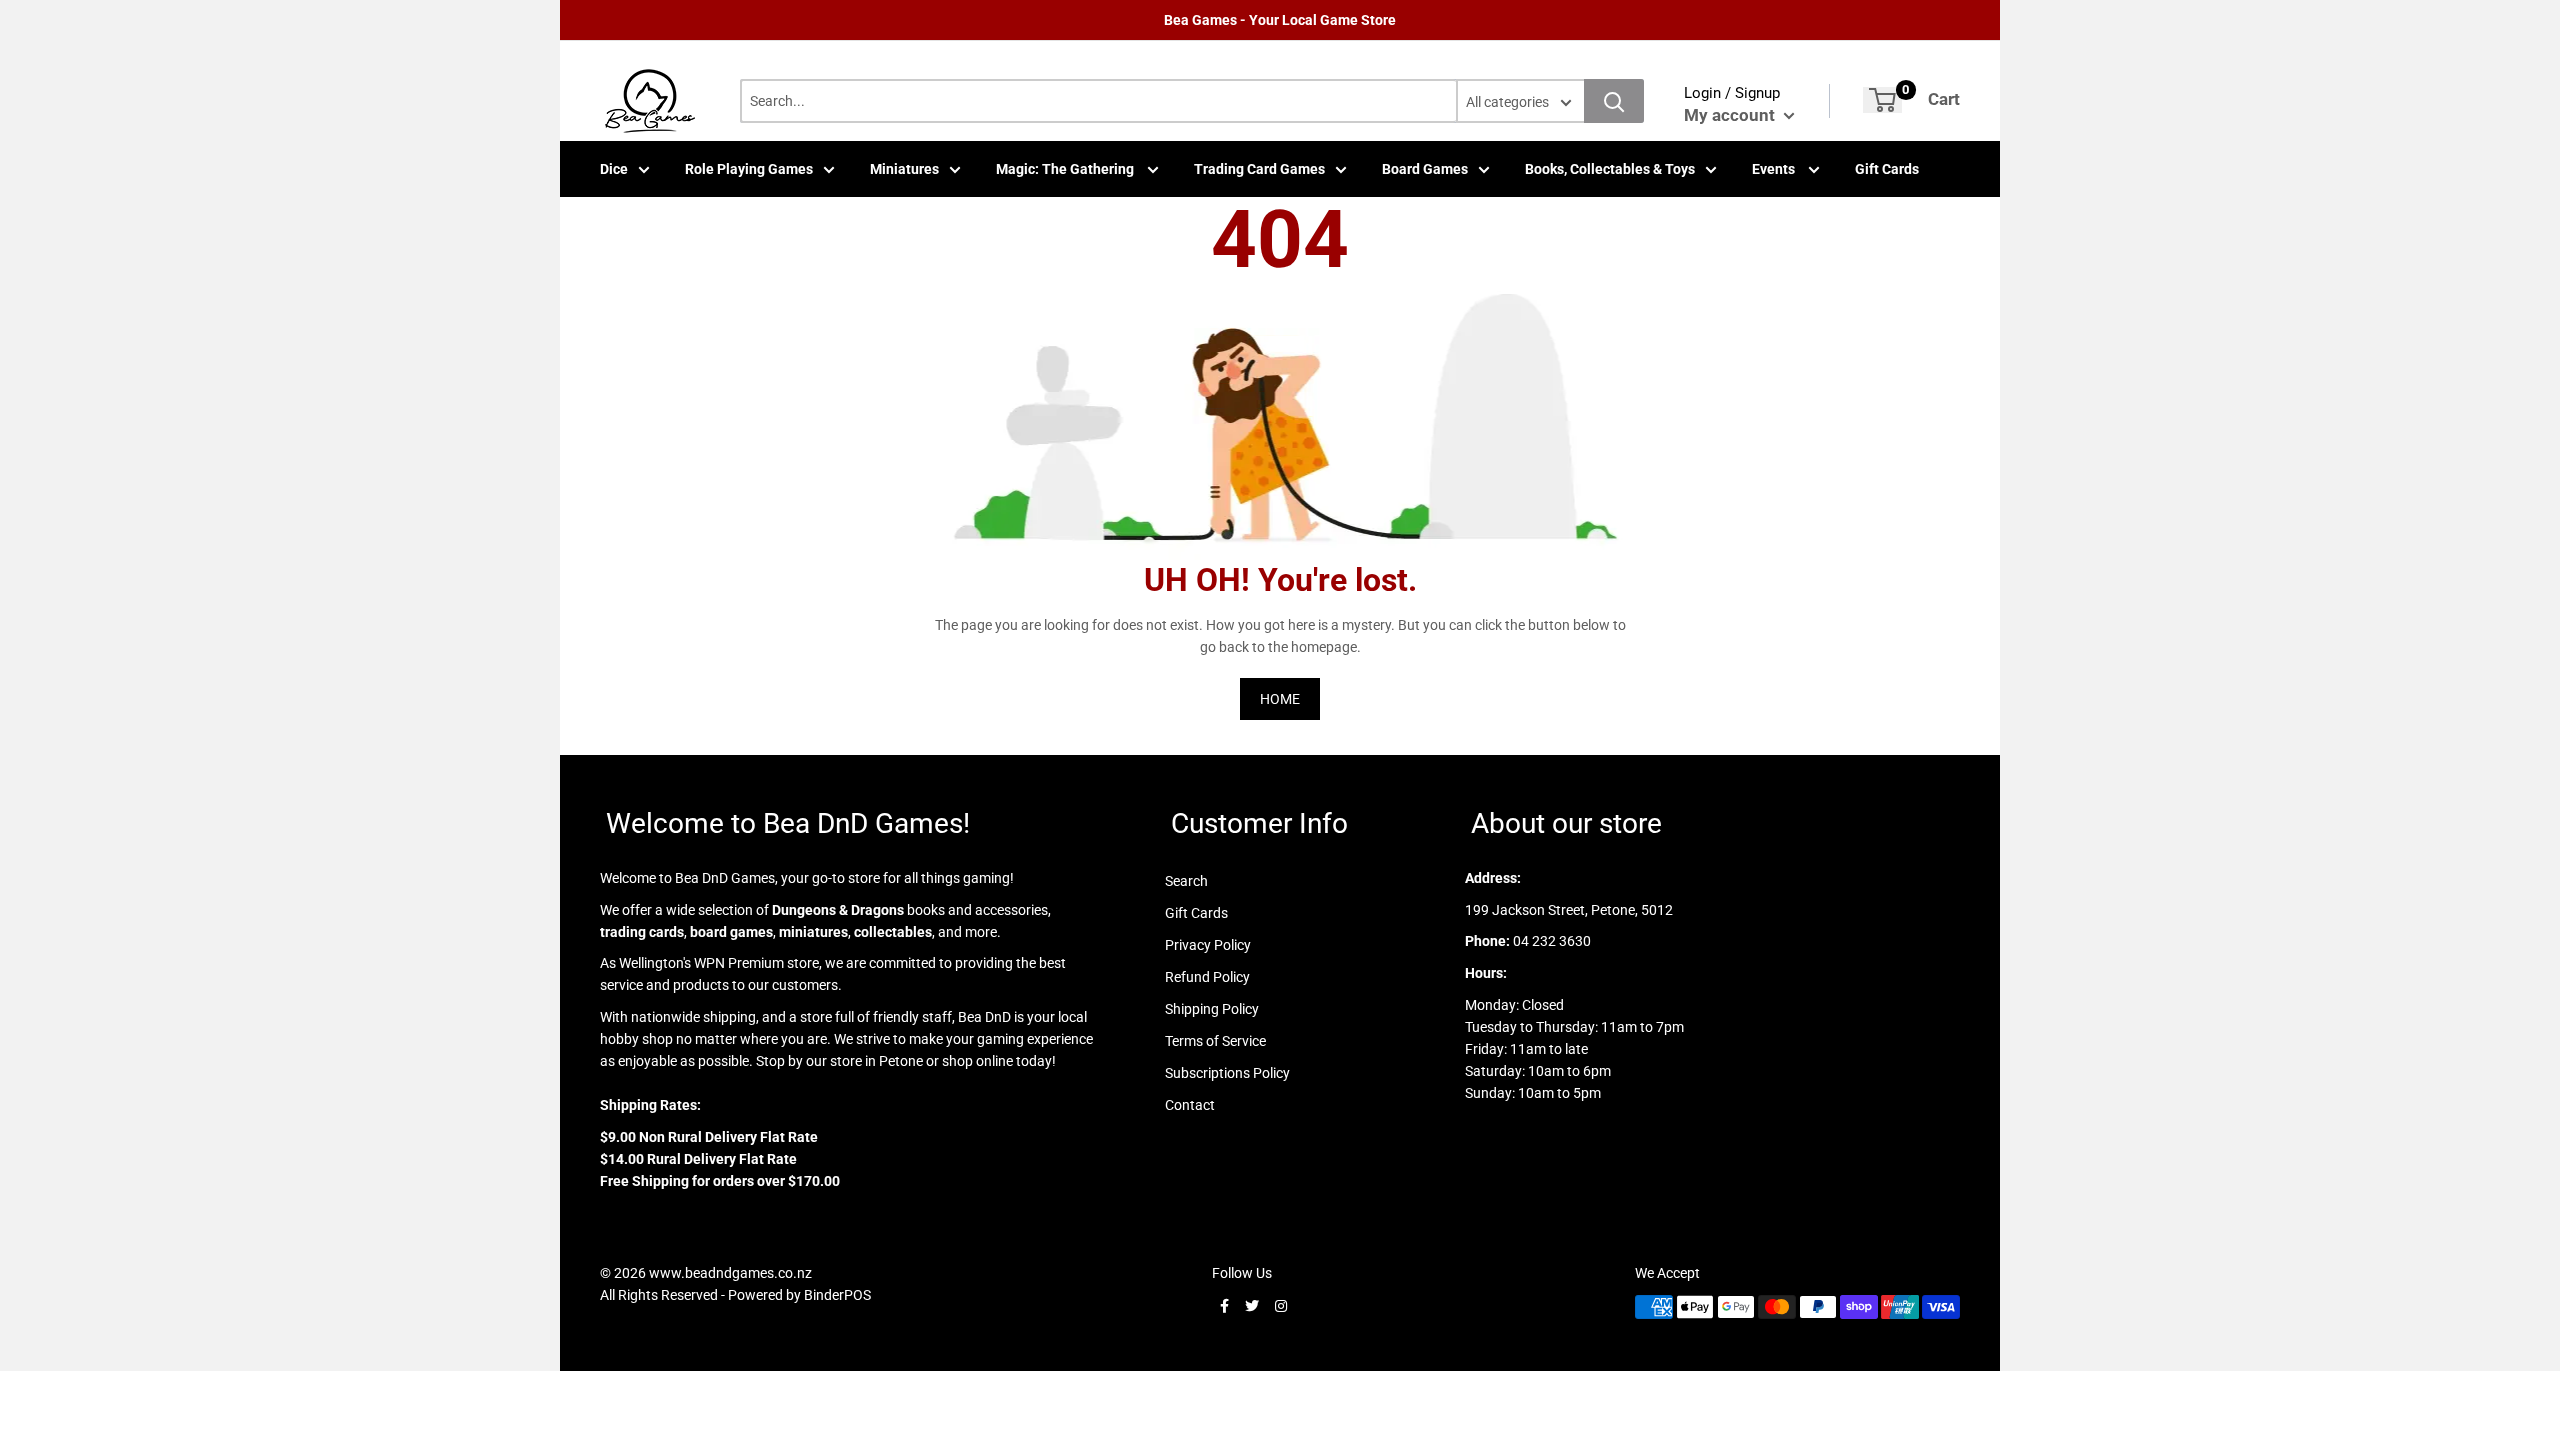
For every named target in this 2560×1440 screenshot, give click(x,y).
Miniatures (904, 169)
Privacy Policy (1208, 945)
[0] (1882, 100)
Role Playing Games (749, 169)
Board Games (1425, 169)
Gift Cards (1887, 169)
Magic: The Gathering (1066, 169)
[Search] (1614, 101)
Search (1186, 881)
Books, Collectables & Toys (1610, 169)
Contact (1190, 1105)
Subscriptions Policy (1227, 1073)
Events (1775, 169)
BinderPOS (837, 1295)
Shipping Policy (1212, 1009)
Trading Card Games (1259, 169)
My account (1731, 115)
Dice (614, 169)
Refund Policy (1207, 977)
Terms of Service (1215, 1041)
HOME (1280, 699)
